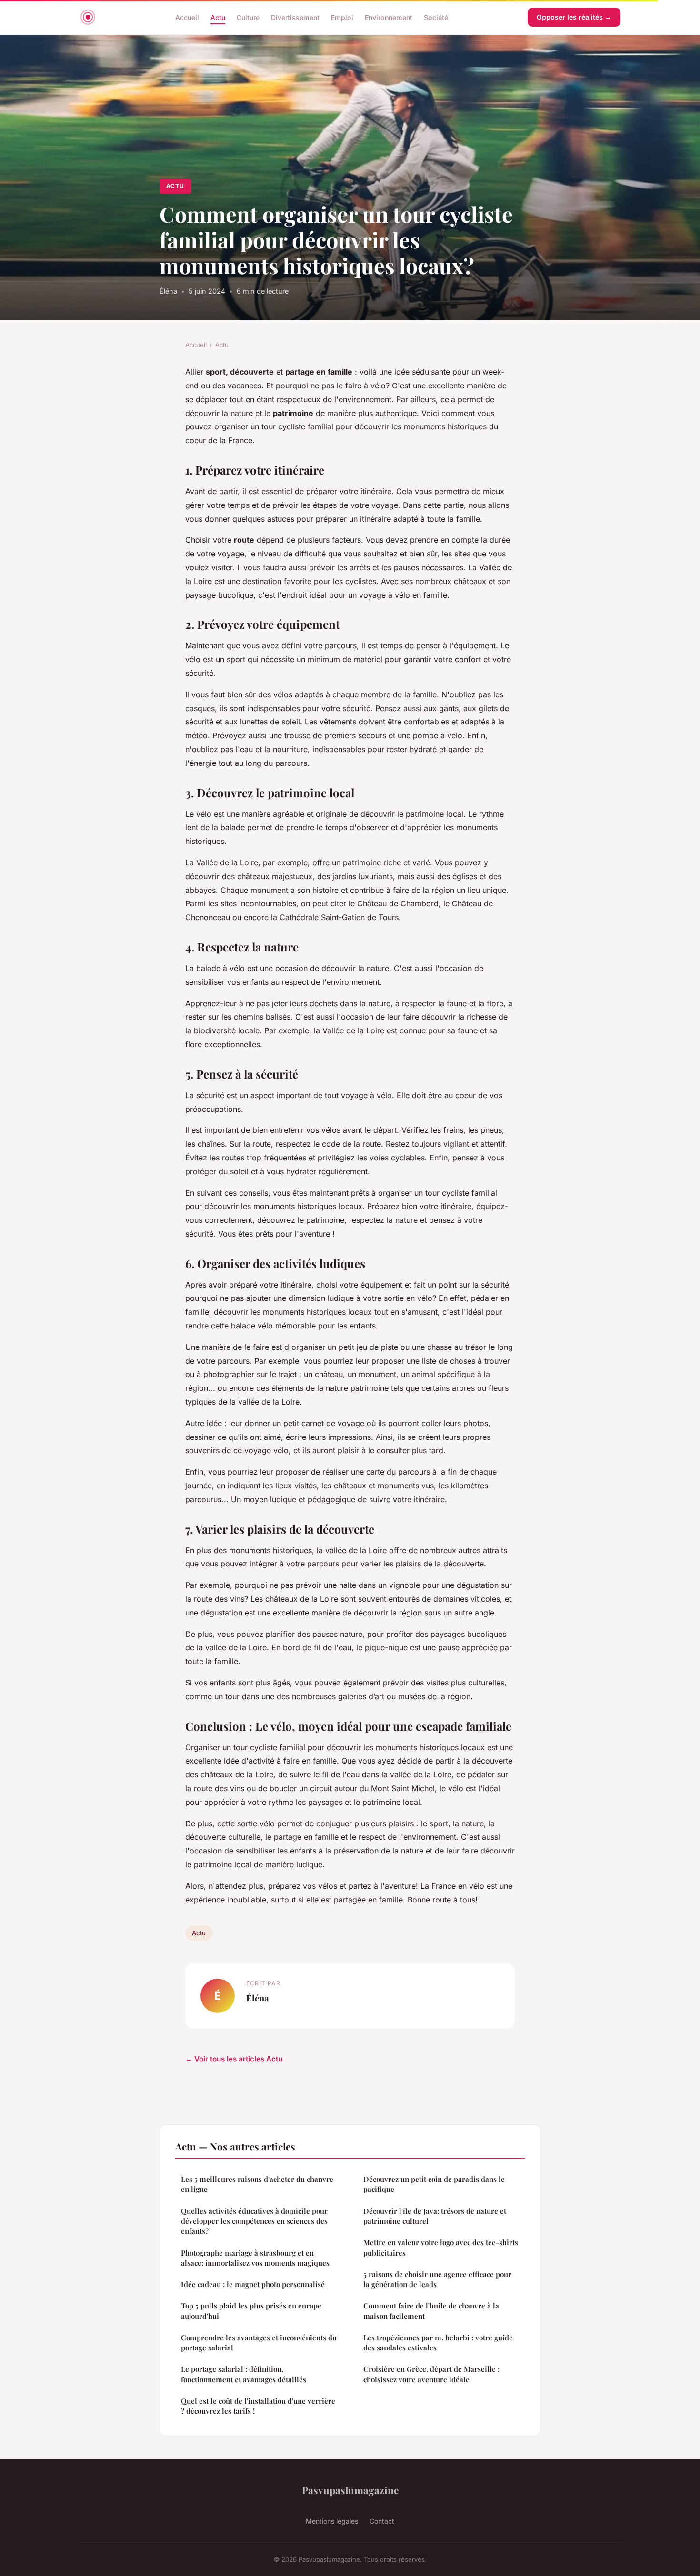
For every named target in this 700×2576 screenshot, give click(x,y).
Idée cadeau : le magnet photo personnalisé (253, 2284)
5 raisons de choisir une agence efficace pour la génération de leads (437, 2279)
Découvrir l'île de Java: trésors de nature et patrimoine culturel (435, 2216)
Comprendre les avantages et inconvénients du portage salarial (259, 2343)
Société (436, 17)
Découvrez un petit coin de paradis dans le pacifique (434, 2184)
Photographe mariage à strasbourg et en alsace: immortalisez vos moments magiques (255, 2258)
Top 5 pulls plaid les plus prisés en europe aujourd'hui (251, 2311)
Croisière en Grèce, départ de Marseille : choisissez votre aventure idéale (431, 2374)
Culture (248, 17)
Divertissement (295, 17)
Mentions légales (332, 2521)
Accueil (187, 17)
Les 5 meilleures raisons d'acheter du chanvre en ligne (257, 2184)
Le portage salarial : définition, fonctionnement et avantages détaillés (244, 2374)
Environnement (389, 17)
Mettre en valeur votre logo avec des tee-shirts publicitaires (441, 2247)
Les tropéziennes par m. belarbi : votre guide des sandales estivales (438, 2343)
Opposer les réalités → (574, 17)
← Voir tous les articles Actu (234, 2059)
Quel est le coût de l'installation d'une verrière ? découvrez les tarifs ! (258, 2406)
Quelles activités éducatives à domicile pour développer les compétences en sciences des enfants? (254, 2221)
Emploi (342, 17)
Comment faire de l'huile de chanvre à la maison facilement (431, 2311)
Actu (218, 17)
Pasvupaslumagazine (350, 2490)
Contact (382, 2521)
